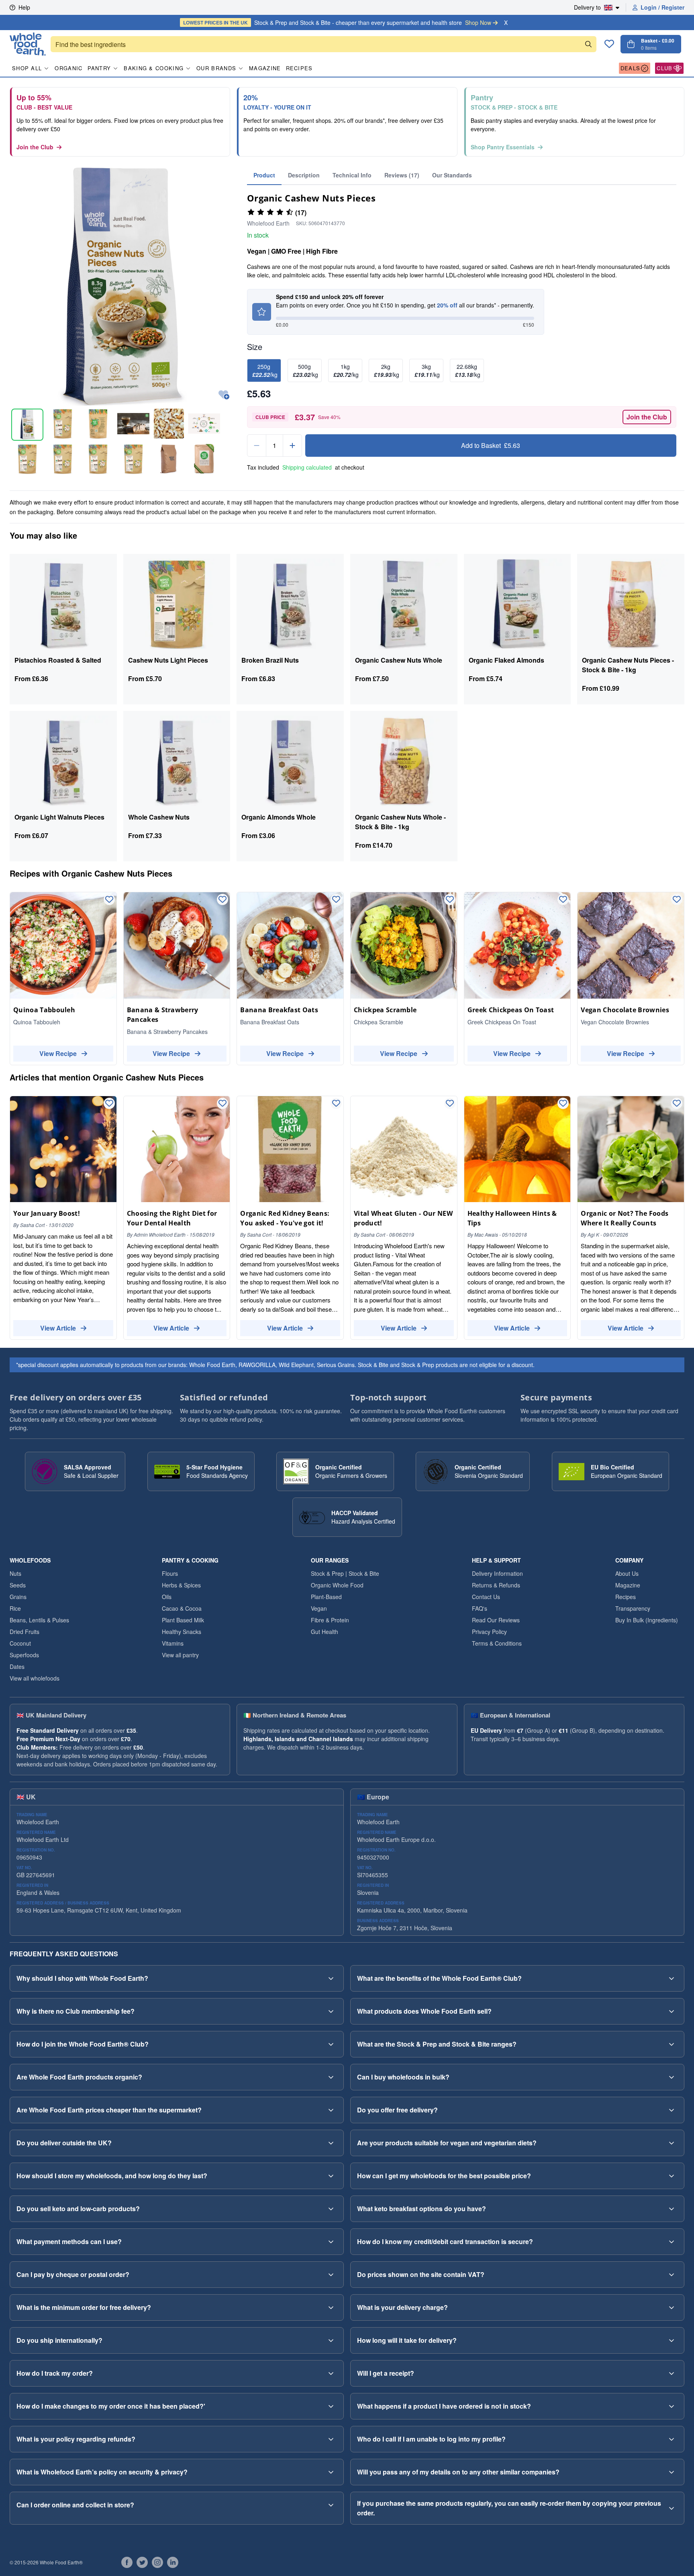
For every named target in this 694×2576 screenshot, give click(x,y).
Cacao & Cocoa (182, 1608)
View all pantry (180, 1655)
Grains (18, 1597)
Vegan (319, 1608)
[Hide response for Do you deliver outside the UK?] (331, 2143)
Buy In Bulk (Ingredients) (647, 1620)
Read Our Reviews (496, 1620)
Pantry (99, 68)
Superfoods (24, 1655)
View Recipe (58, 1053)
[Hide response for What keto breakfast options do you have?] (672, 2209)
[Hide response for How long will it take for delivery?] (672, 2340)
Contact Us (486, 1597)
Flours (170, 1573)
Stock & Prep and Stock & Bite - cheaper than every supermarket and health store (337, 22)
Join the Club (35, 147)
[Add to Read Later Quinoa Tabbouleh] (109, 899)
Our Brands (216, 68)
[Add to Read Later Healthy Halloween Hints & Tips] (563, 1103)
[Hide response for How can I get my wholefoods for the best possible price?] (672, 2176)
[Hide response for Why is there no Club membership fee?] (331, 2011)
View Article (58, 1328)
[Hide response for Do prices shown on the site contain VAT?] (672, 2275)
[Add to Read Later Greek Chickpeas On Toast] (563, 899)
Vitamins (173, 1643)
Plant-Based (326, 1597)
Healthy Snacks (182, 1632)
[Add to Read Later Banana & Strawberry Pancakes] (222, 899)
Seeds (18, 1585)
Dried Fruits (24, 1632)
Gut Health (325, 1632)
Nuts (15, 1573)
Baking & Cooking (154, 68)
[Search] (588, 44)
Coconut (20, 1643)
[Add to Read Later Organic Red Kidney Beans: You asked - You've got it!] (336, 1103)
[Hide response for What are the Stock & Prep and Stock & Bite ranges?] (672, 2044)
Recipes (299, 68)
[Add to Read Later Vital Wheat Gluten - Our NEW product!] (450, 1103)
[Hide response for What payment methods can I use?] (331, 2242)
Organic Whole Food (337, 1585)
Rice (15, 1608)
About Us (627, 1573)
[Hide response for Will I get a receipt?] (672, 2373)
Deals (631, 68)
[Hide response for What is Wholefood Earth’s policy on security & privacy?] (331, 2472)
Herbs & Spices (181, 1585)
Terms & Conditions (497, 1643)
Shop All (27, 68)
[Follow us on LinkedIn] (173, 2562)
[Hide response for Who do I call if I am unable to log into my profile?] (672, 2439)
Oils (167, 1597)
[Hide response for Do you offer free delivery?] (672, 2110)
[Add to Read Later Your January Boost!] (109, 1103)
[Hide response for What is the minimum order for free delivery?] (331, 2307)
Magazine (265, 68)
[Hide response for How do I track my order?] (331, 2373)
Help (24, 7)
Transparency (633, 1608)
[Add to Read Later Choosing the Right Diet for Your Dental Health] (222, 1103)
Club (664, 68)
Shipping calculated (307, 467)
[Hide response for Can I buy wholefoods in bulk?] (672, 2077)
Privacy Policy (489, 1632)
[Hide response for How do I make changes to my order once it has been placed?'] (331, 2406)
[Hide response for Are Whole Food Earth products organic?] (331, 2077)
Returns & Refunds (496, 1585)
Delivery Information (497, 1573)
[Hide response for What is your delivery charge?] (672, 2307)
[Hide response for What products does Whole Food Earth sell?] (672, 2011)
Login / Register (662, 7)
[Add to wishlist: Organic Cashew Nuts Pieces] (224, 395)
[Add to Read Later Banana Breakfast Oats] (336, 899)
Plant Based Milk (183, 1620)
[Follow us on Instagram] (157, 2562)
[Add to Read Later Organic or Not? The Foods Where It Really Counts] (677, 1103)
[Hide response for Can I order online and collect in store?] (331, 2505)
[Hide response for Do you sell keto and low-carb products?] (331, 2209)
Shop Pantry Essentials (503, 147)
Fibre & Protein (330, 1620)
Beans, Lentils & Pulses (39, 1620)
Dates (17, 1666)
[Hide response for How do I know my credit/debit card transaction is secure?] (672, 2242)
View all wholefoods (35, 1678)
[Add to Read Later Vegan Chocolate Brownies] (677, 899)
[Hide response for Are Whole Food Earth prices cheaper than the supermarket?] (331, 2110)
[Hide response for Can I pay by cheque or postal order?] (331, 2275)
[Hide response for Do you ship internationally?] (331, 2340)
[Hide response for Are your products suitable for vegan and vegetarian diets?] (672, 2143)
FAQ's (480, 1608)
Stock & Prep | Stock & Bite (345, 1573)
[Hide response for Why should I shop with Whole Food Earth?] (331, 1978)
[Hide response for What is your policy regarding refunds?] (331, 2439)
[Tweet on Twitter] (142, 2562)
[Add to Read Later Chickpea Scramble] (450, 899)
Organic (68, 68)
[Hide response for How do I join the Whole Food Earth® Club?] (331, 2044)
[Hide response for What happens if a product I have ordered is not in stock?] (672, 2406)
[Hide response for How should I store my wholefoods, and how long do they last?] (331, 2176)
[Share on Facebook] (127, 2562)
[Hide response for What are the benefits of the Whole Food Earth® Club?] (672, 1978)
